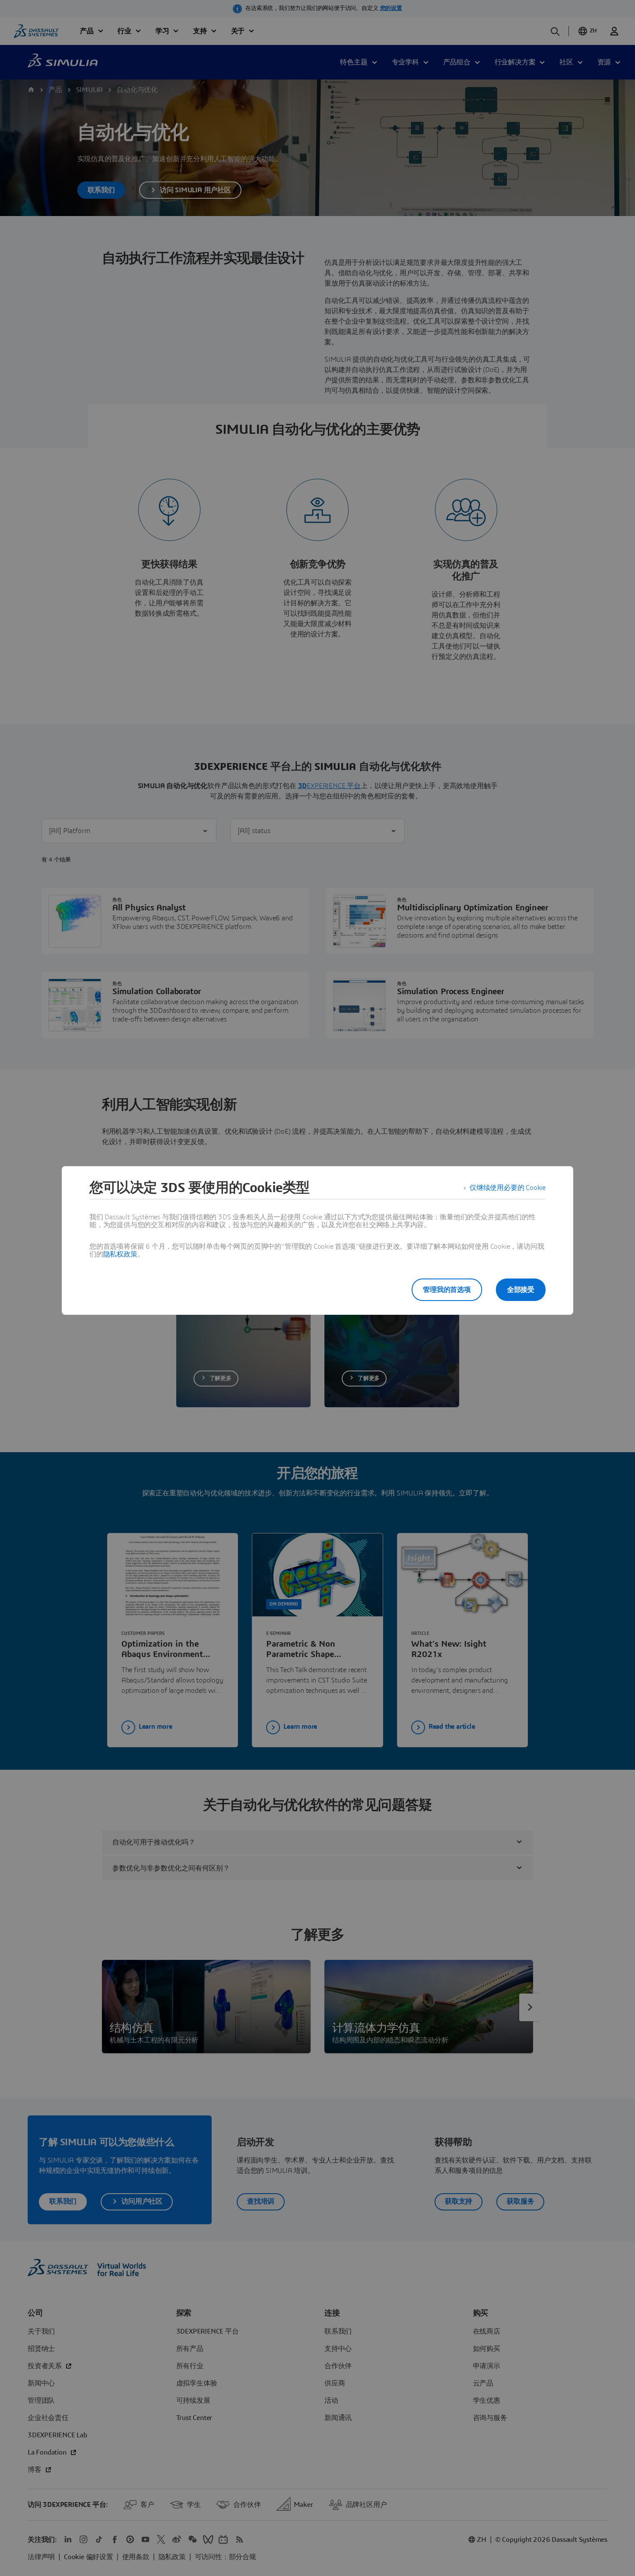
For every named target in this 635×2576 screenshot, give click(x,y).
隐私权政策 (120, 1254)
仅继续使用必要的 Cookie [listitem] (508, 1188)
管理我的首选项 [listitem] (447, 1290)
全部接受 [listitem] (521, 1290)
